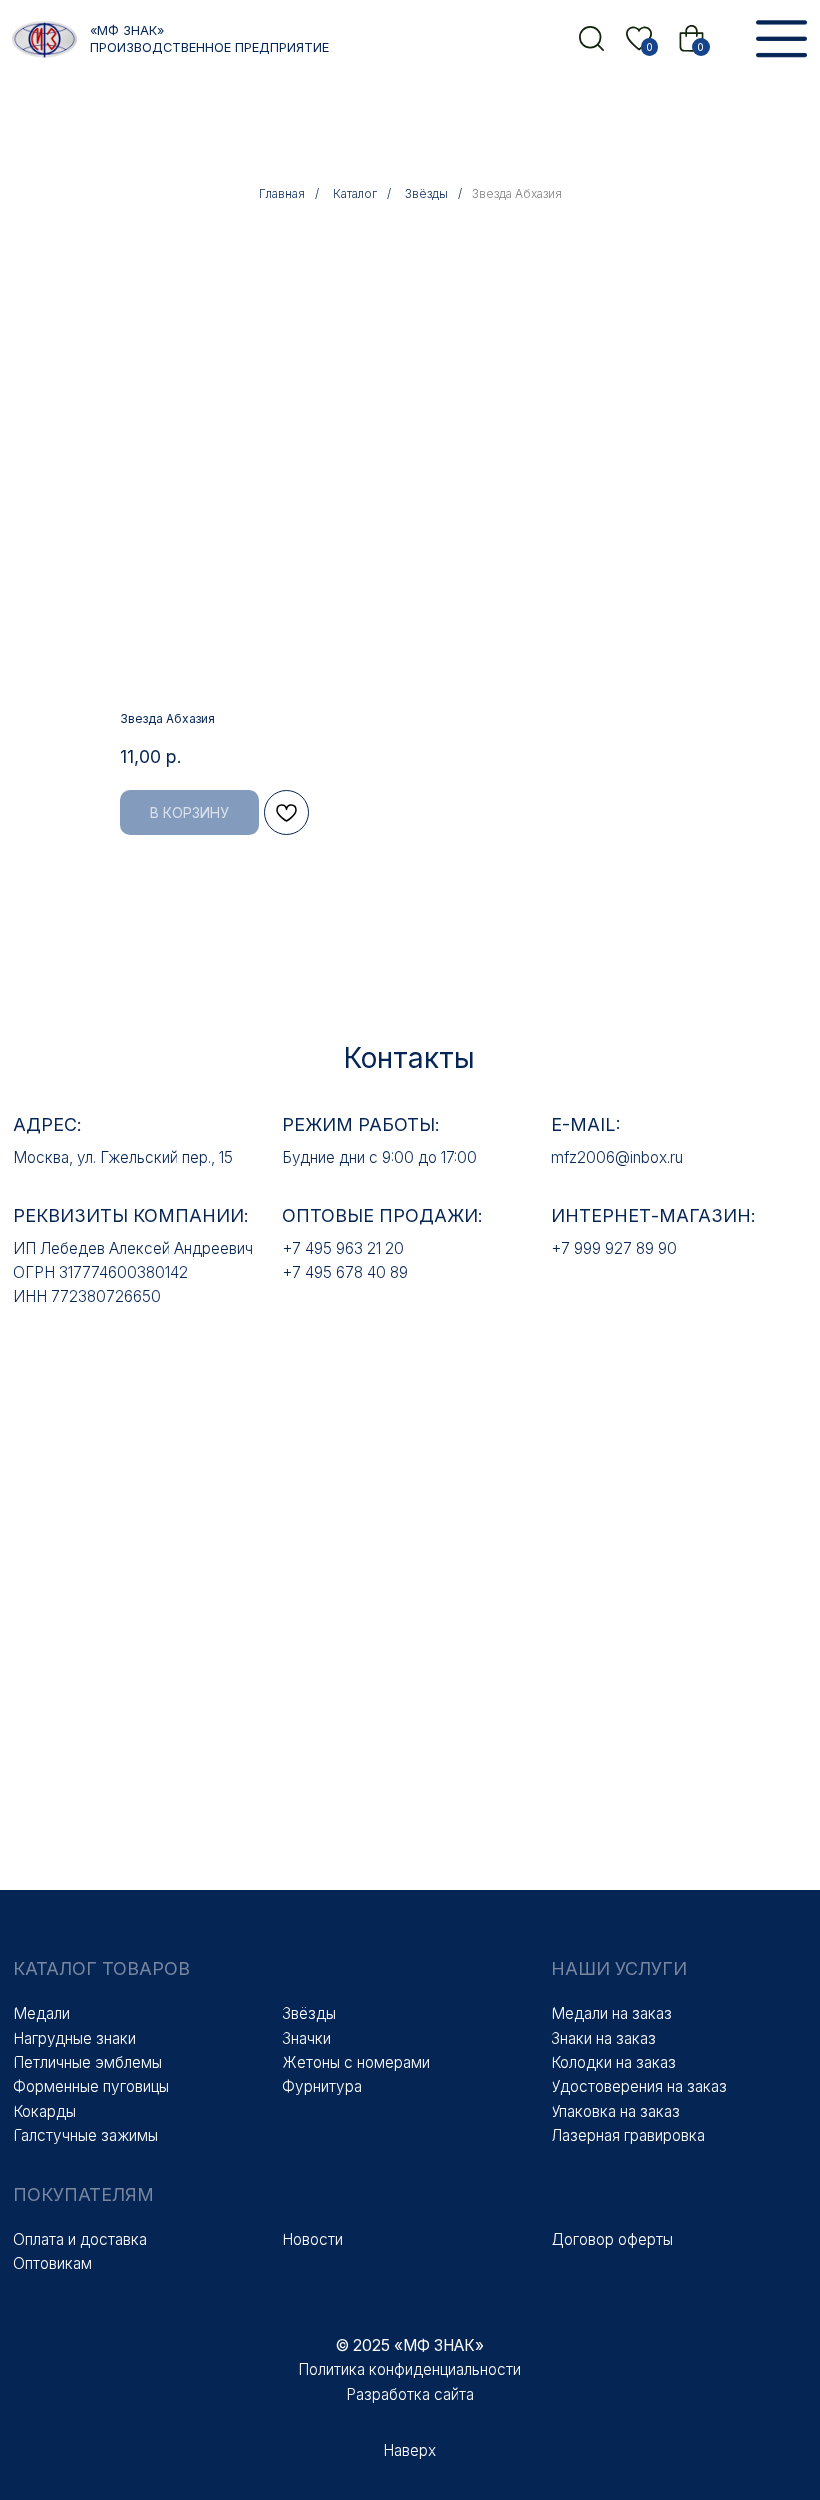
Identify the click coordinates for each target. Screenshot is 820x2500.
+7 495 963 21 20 (343, 1248)
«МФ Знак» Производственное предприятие (209, 39)
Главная (282, 193)
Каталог (355, 193)
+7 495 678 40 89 (345, 1272)
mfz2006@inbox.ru (617, 1157)
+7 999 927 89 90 (614, 1248)
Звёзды (426, 193)
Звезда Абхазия (517, 193)
